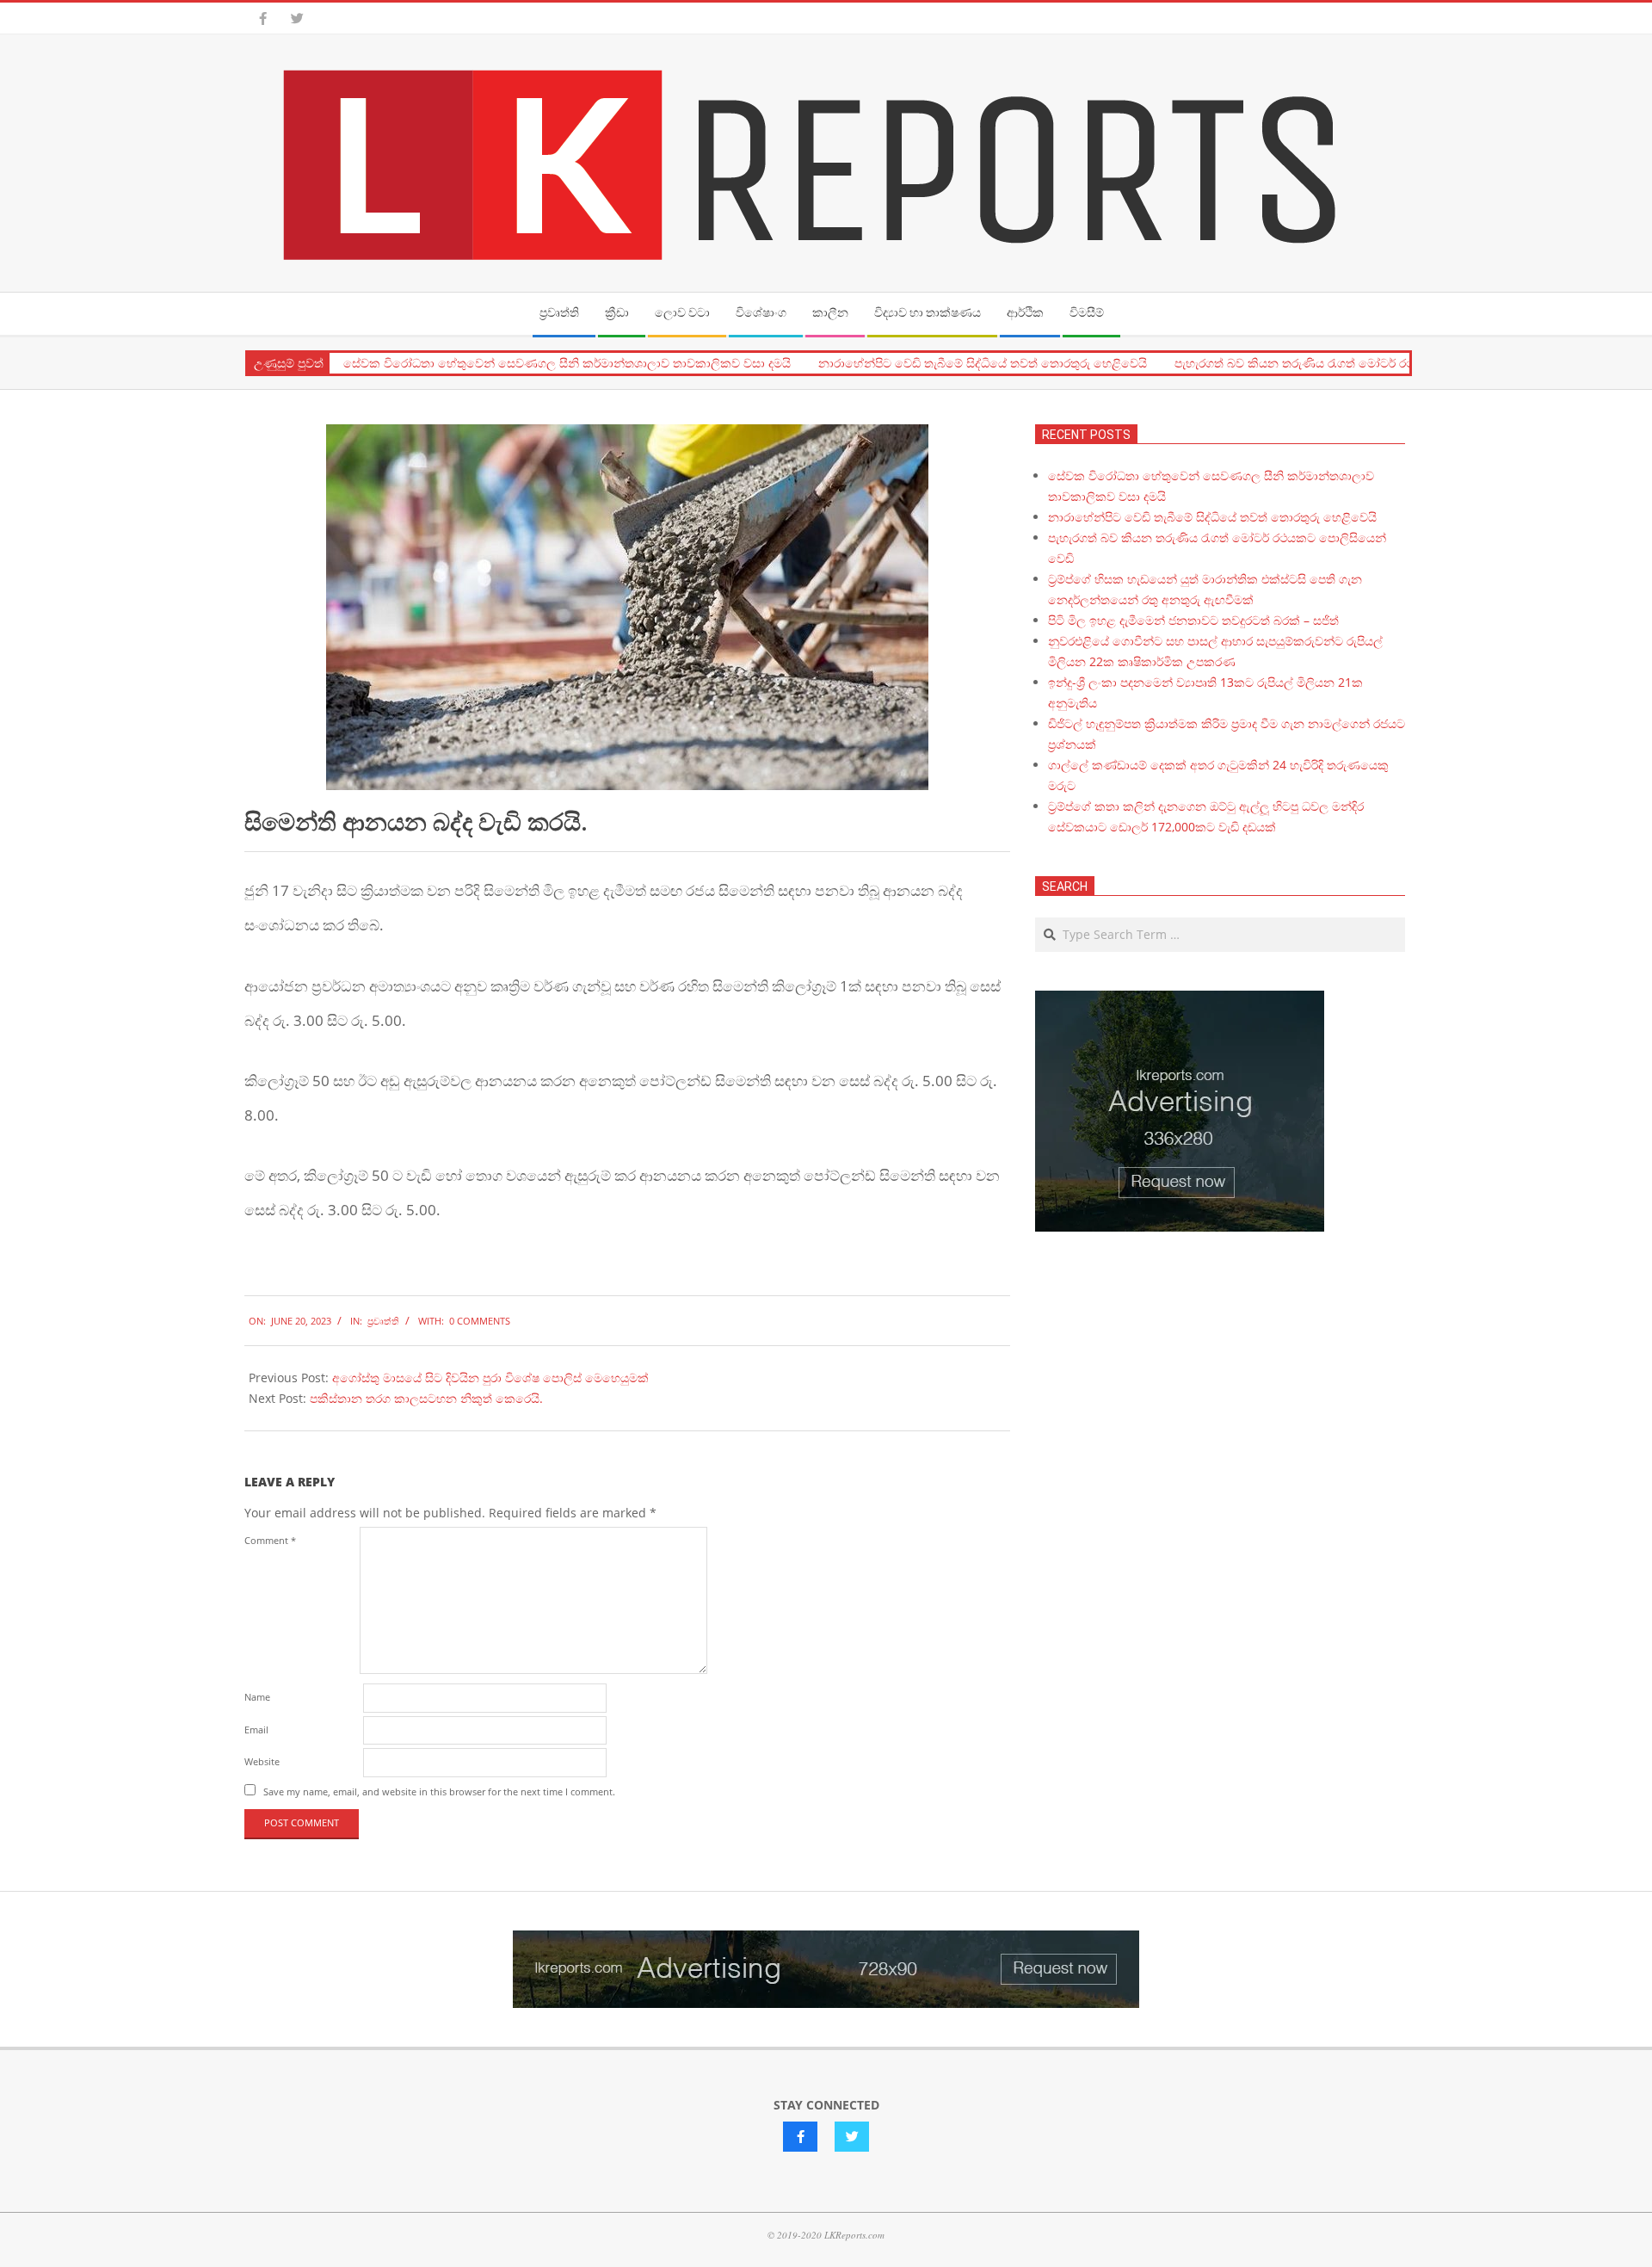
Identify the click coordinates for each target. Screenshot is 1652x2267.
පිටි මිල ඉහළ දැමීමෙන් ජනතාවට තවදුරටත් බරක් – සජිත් (1193, 620)
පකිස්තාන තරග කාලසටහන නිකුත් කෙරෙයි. (426, 1398)
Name (257, 1697)
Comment (270, 1540)
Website (262, 1761)
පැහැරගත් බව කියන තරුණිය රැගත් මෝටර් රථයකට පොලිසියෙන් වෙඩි (1358, 363)
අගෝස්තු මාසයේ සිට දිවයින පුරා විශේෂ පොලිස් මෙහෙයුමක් (490, 1377)
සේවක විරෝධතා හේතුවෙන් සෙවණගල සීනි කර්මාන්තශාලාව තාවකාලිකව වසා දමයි (567, 363)
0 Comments (480, 1321)
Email (256, 1730)
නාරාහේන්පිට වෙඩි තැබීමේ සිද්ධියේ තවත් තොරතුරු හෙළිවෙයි (983, 363)
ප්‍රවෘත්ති (383, 1321)
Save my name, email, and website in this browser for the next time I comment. (439, 1791)
